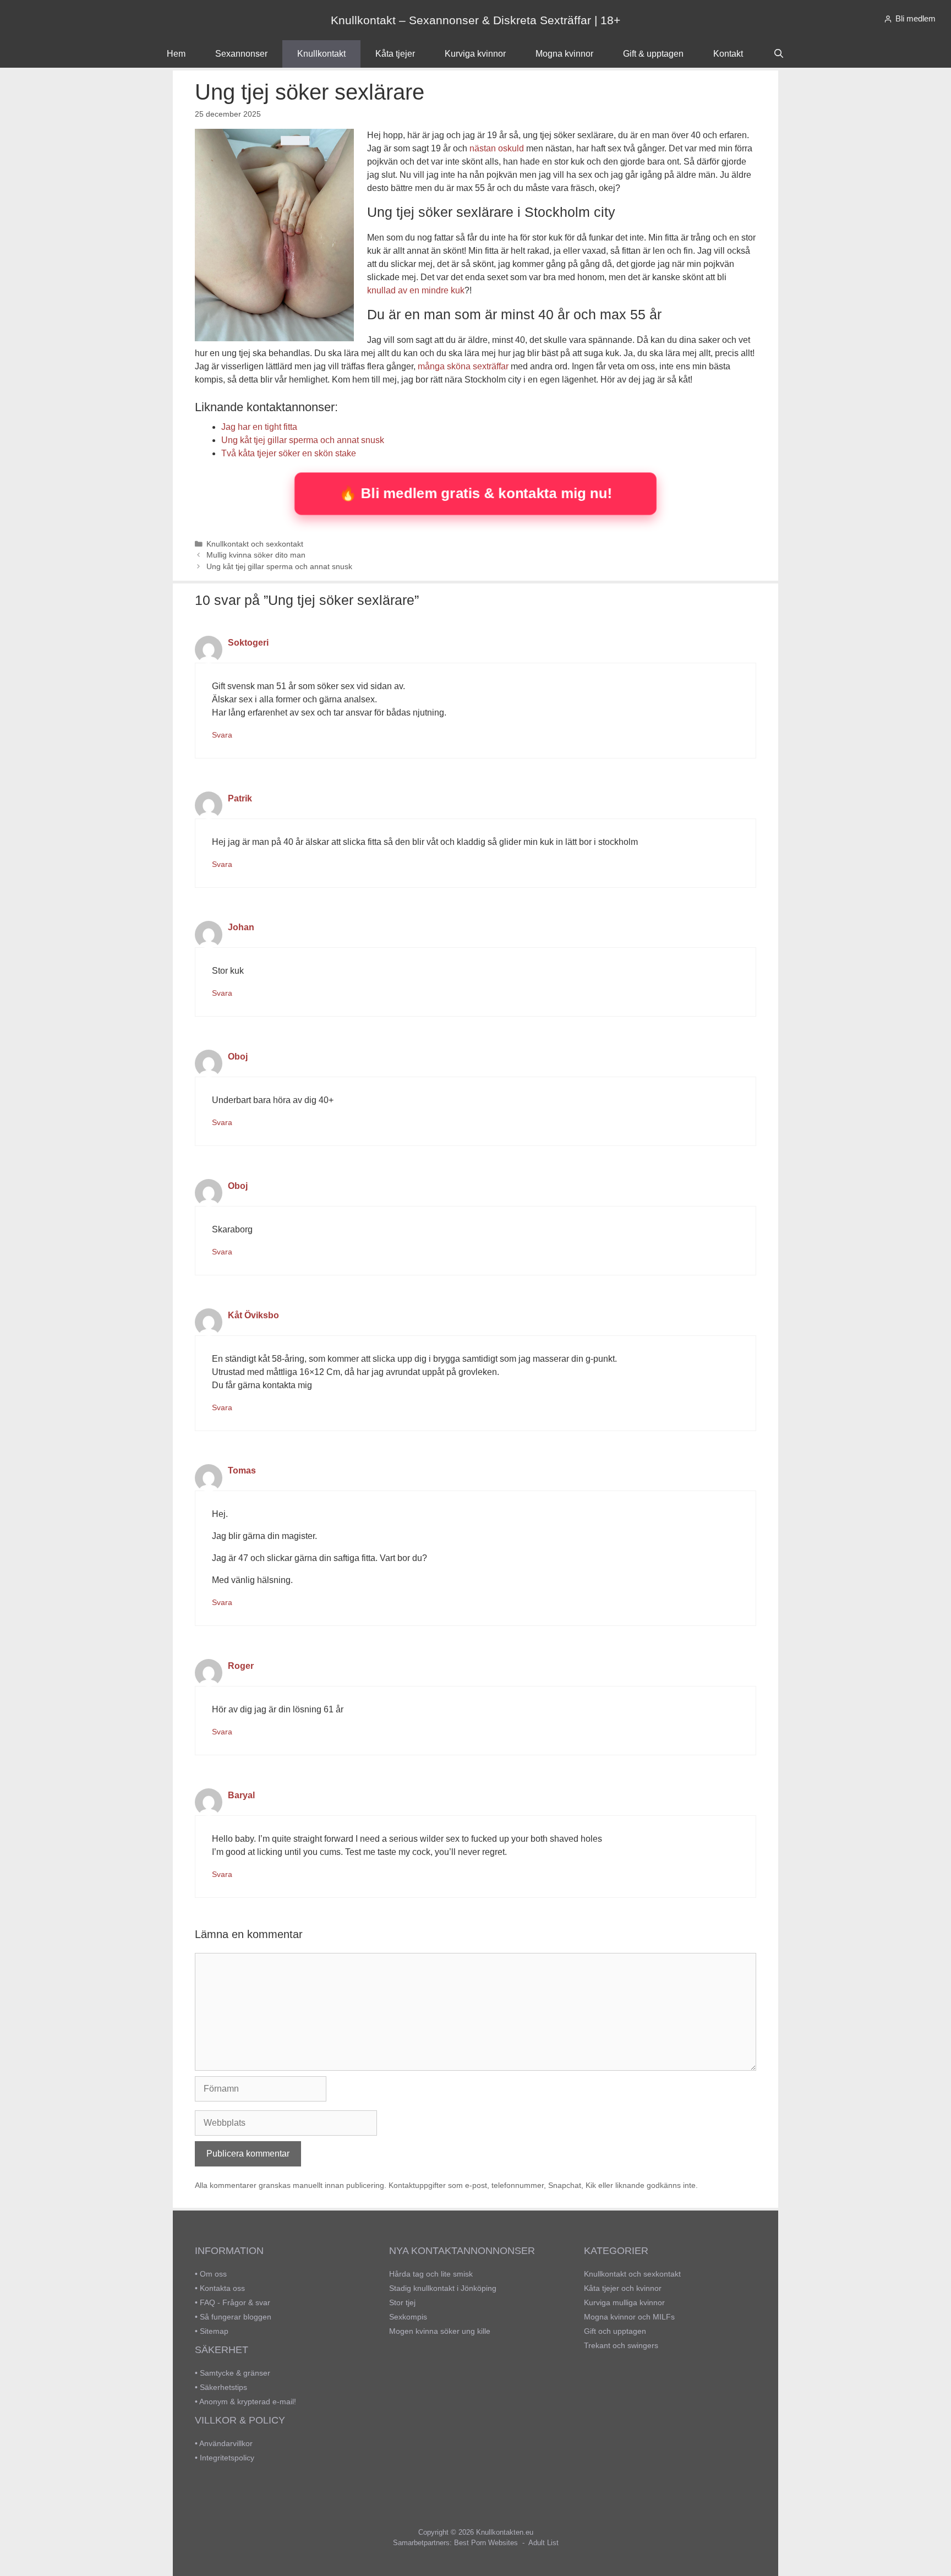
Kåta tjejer (395, 54)
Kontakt (728, 54)
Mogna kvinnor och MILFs (629, 2317)
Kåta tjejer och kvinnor (623, 2288)
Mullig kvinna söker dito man (256, 555)
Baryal (241, 1795)
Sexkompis (408, 2317)
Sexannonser (241, 54)
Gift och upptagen (615, 2331)
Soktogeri (248, 643)
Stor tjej (402, 2302)
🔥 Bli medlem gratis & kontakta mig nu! (475, 493)
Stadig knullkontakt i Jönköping (443, 2288)
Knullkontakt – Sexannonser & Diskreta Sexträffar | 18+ (475, 20)
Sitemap (214, 2331)
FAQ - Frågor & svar (235, 2302)
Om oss (213, 2274)
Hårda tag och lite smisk (431, 2274)
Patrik (240, 798)
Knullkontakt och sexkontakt (255, 544)
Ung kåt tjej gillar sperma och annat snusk (279, 567)
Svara (222, 735)
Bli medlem (916, 18)
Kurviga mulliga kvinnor (624, 2302)
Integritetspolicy (227, 2458)
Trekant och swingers (621, 2345)
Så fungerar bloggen (236, 2317)
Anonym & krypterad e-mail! (248, 2402)
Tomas (242, 1470)
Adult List (543, 2543)
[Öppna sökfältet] (778, 54)
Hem (176, 54)
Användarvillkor (226, 2443)
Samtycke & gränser (235, 2373)
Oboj (238, 1057)
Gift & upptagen (653, 54)
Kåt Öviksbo (253, 1315)
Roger (241, 1666)
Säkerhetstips (223, 2387)
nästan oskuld (497, 148)
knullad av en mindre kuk (416, 290)
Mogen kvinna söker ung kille (440, 2331)
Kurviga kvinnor (475, 54)
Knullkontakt (321, 54)
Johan (241, 927)
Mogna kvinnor (564, 54)
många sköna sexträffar (463, 366)
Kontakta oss (222, 2288)
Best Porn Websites (486, 2543)
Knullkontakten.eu (505, 2532)
